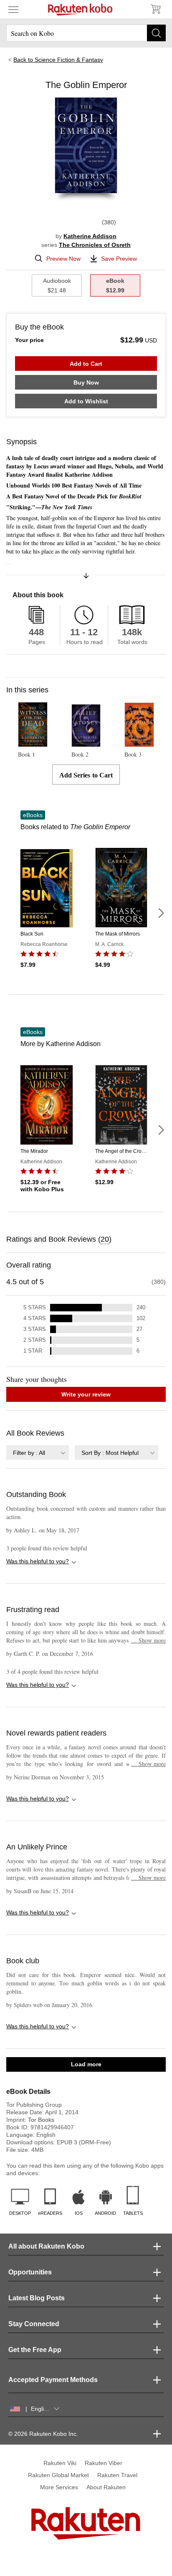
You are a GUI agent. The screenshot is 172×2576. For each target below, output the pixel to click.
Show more (148, 1640)
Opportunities (30, 2272)
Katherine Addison (90, 236)
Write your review (86, 1394)
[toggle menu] (13, 9)
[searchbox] (86, 33)
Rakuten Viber (104, 2463)
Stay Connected (34, 2324)
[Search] (156, 33)
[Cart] (155, 9)
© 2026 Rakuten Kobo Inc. (43, 2434)
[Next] (161, 913)
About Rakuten (106, 2487)
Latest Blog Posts (37, 2298)
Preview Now (63, 259)
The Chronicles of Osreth (95, 245)
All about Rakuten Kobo (46, 2246)
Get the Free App (35, 2350)
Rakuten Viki (60, 2463)
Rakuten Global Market (58, 2475)
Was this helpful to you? (38, 1561)
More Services (59, 2487)
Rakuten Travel (117, 2475)
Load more (86, 2064)
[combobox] (38, 1453)
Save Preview (119, 259)
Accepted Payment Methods (53, 2380)
